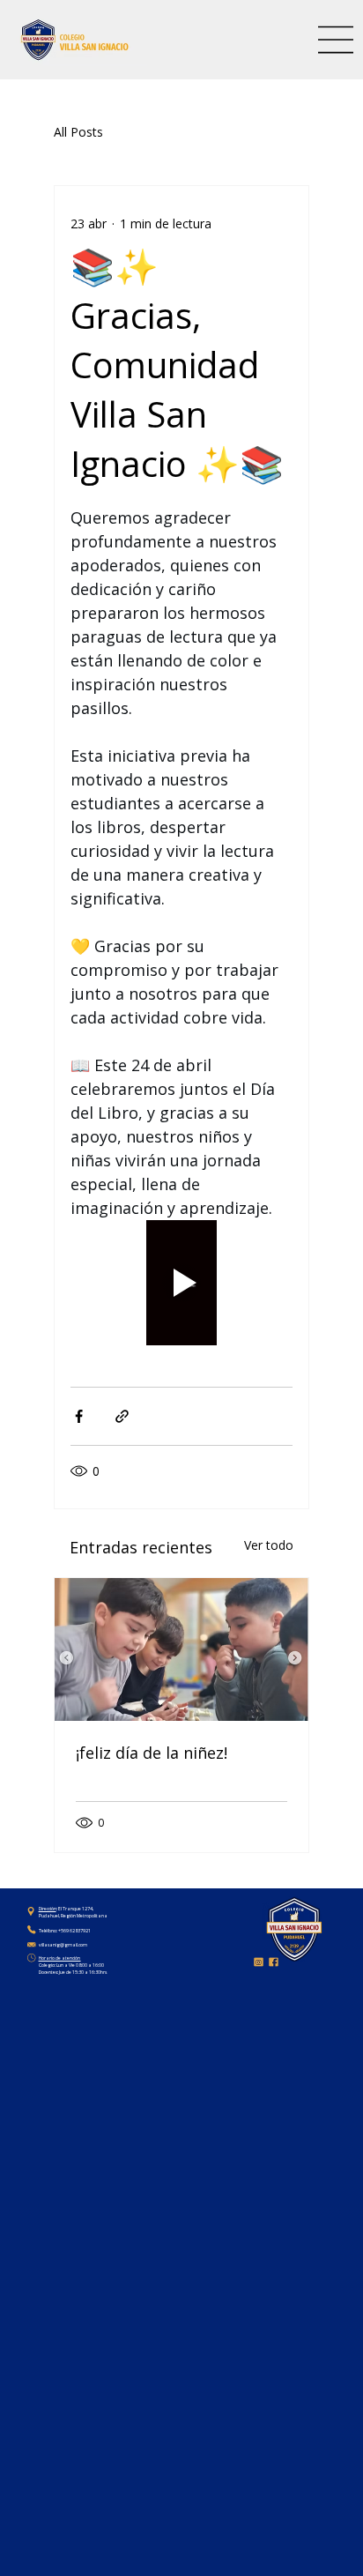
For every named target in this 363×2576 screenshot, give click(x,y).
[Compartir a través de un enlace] (122, 1416)
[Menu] (337, 40)
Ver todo (269, 1545)
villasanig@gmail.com (63, 1945)
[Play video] (181, 1283)
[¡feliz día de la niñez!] (181, 1649)
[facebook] (274, 1962)
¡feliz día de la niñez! (152, 1753)
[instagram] (259, 1962)
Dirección (48, 1909)
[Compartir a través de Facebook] (79, 1416)
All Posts (78, 132)
